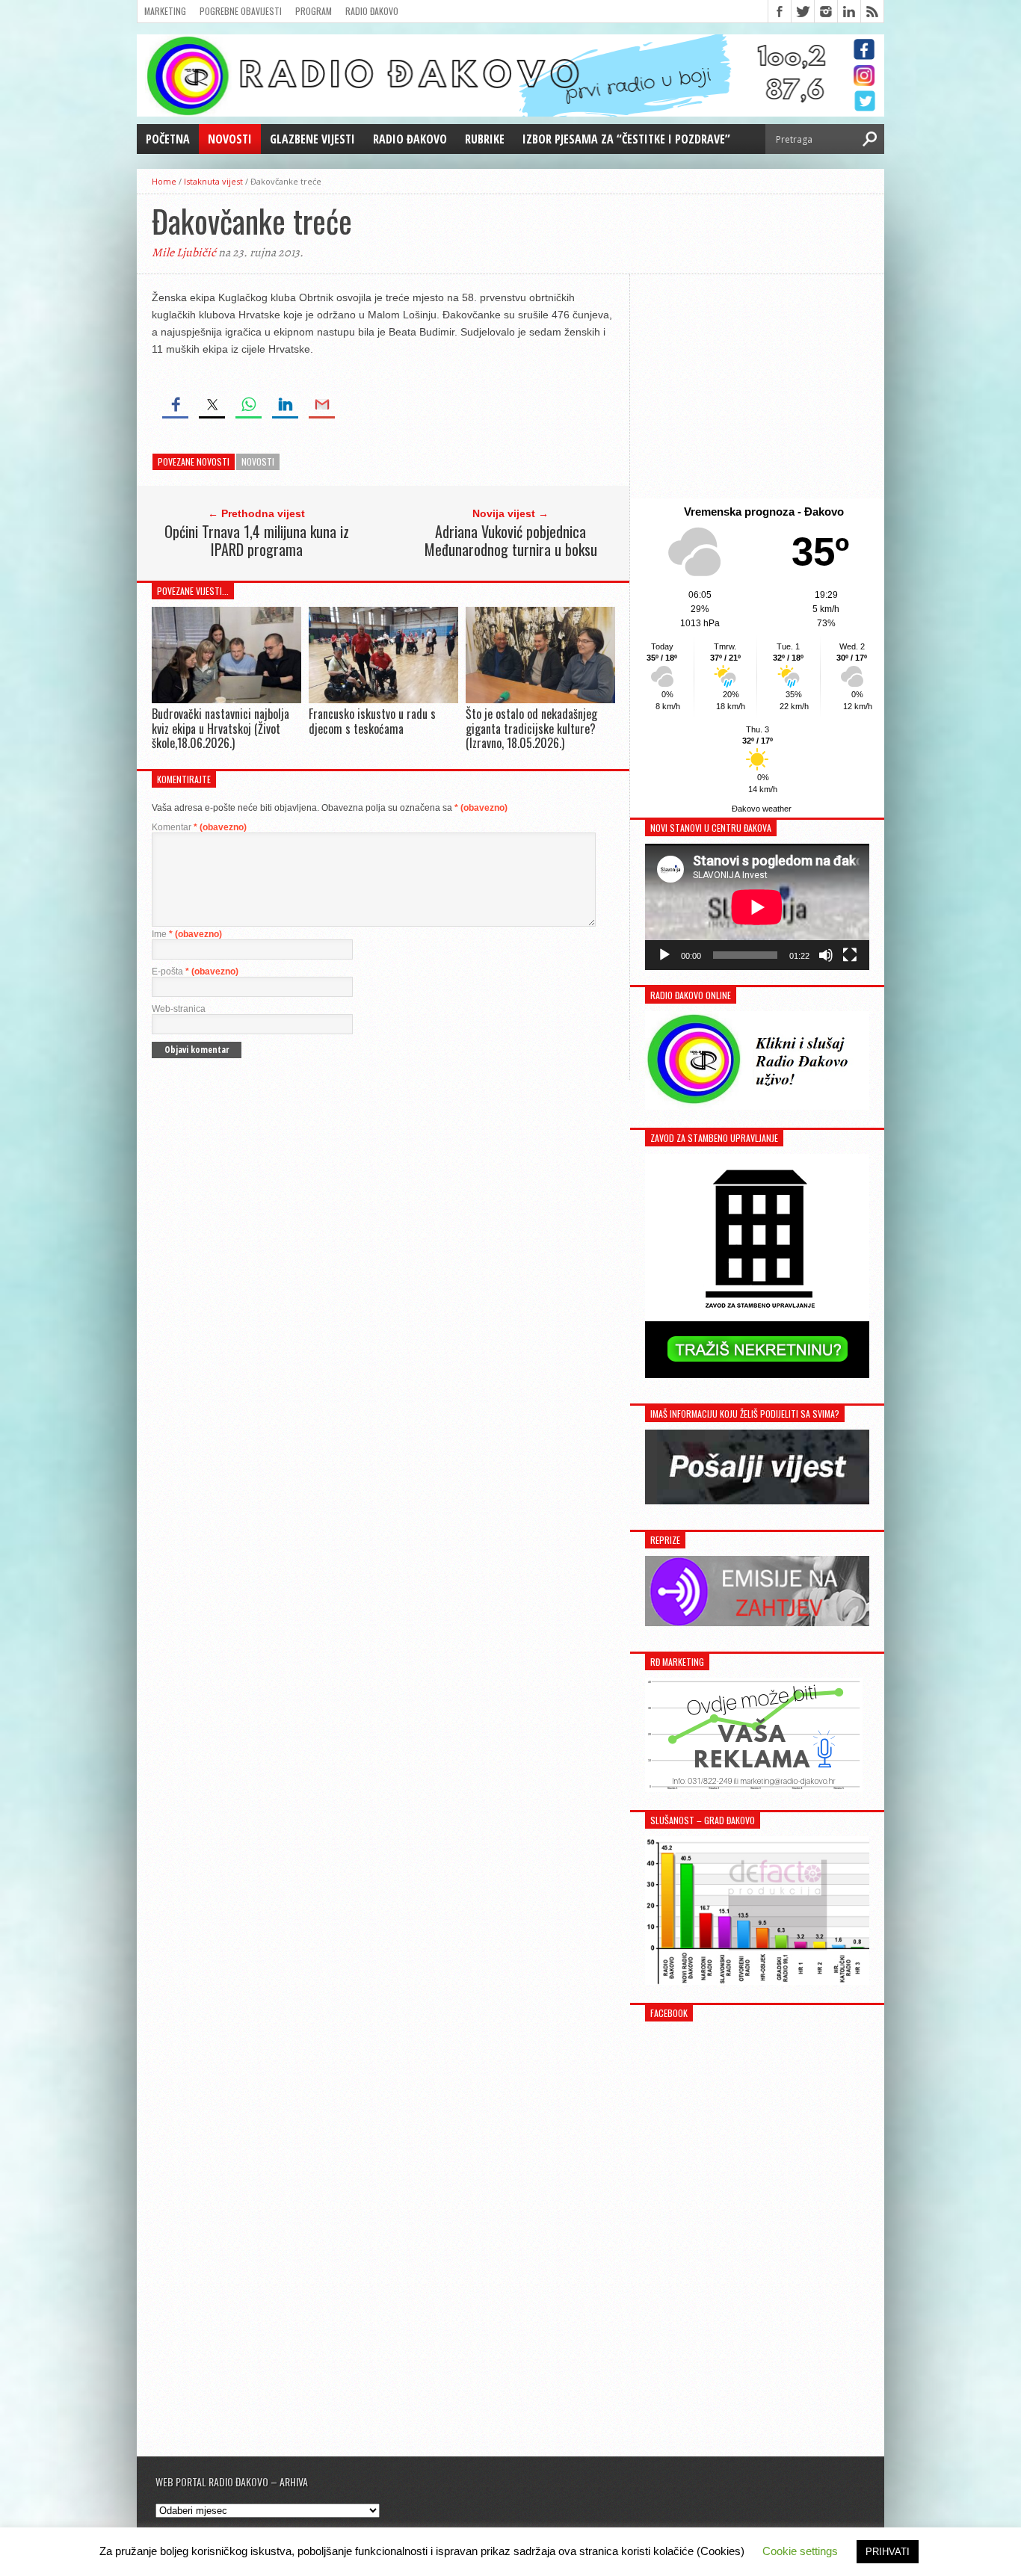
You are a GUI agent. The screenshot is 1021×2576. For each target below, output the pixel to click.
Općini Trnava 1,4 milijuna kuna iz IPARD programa (257, 540)
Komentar (199, 827)
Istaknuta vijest (213, 181)
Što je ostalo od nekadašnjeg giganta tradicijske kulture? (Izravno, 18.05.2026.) (531, 728)
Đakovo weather (762, 809)
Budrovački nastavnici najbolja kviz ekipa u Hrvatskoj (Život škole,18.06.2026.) (220, 728)
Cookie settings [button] (800, 2551)
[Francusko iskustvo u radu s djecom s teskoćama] (383, 700)
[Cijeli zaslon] (850, 955)
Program (314, 11)
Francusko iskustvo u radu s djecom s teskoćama (372, 721)
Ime (187, 934)
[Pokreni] (664, 955)
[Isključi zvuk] (826, 955)
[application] (757, 907)
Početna (168, 139)
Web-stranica (179, 1009)
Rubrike (485, 139)
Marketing (165, 11)
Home (164, 181)
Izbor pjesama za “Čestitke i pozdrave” (626, 139)
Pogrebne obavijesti (241, 11)
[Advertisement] (757, 386)
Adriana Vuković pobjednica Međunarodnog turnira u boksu (511, 540)
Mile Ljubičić (184, 253)
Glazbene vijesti (312, 139)
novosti (258, 461)
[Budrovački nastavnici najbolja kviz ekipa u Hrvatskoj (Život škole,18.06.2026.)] (226, 700)
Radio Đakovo (372, 11)
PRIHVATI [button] (888, 2552)
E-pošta (195, 972)
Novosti (230, 139)
